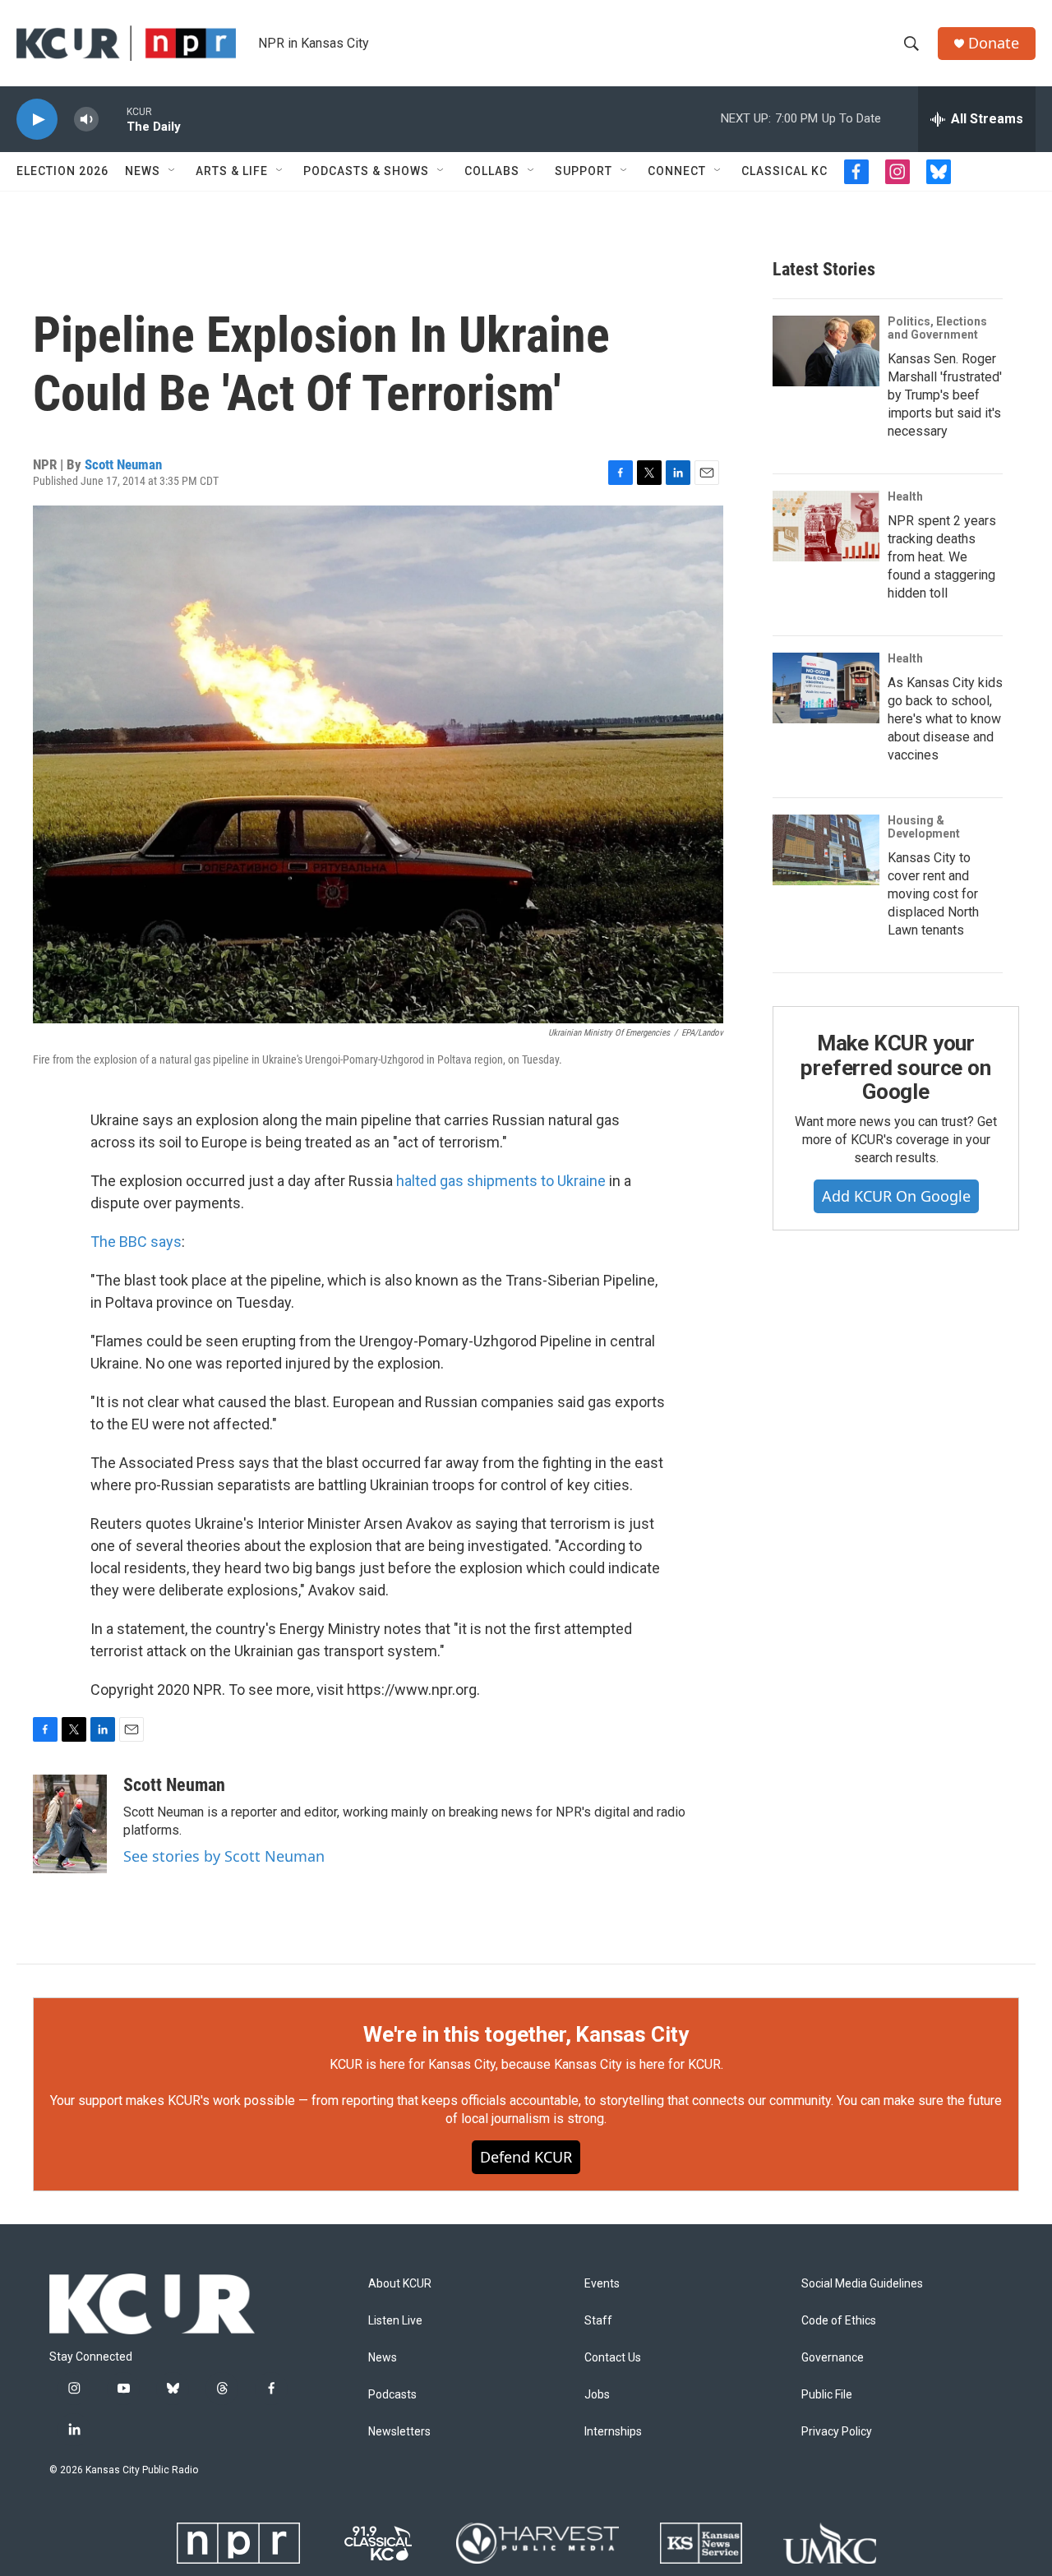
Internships (613, 2432)
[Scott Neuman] (70, 1824)
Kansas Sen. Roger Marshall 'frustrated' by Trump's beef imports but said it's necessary (945, 395)
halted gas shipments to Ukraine (503, 1181)
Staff (598, 2321)
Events (602, 2284)
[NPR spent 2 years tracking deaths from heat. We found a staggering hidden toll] (826, 526)
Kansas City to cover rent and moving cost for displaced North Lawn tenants (933, 894)
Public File (827, 2395)
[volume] (86, 120)
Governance (833, 2358)
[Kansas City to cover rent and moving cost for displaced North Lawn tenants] (826, 850)
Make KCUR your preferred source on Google (895, 1068)
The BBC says (136, 1242)
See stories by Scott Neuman (224, 1856)
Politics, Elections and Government (937, 328)
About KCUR (400, 2284)
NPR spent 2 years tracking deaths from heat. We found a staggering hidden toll (942, 557)
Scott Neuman (123, 464)
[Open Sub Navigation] (173, 171)
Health (905, 496)
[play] (37, 120)
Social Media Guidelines (862, 2284)
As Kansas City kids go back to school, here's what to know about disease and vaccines (945, 719)
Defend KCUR (526, 2157)
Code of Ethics (839, 2321)
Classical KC (784, 171)
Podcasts (392, 2395)
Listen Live (395, 2321)
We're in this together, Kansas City (526, 2034)
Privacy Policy (837, 2432)
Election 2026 (62, 171)
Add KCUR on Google (896, 1196)
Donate (994, 43)
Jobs (597, 2395)
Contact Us (613, 2358)
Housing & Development (924, 827)
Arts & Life (232, 171)
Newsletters (399, 2432)
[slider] (113, 119)
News (143, 171)
